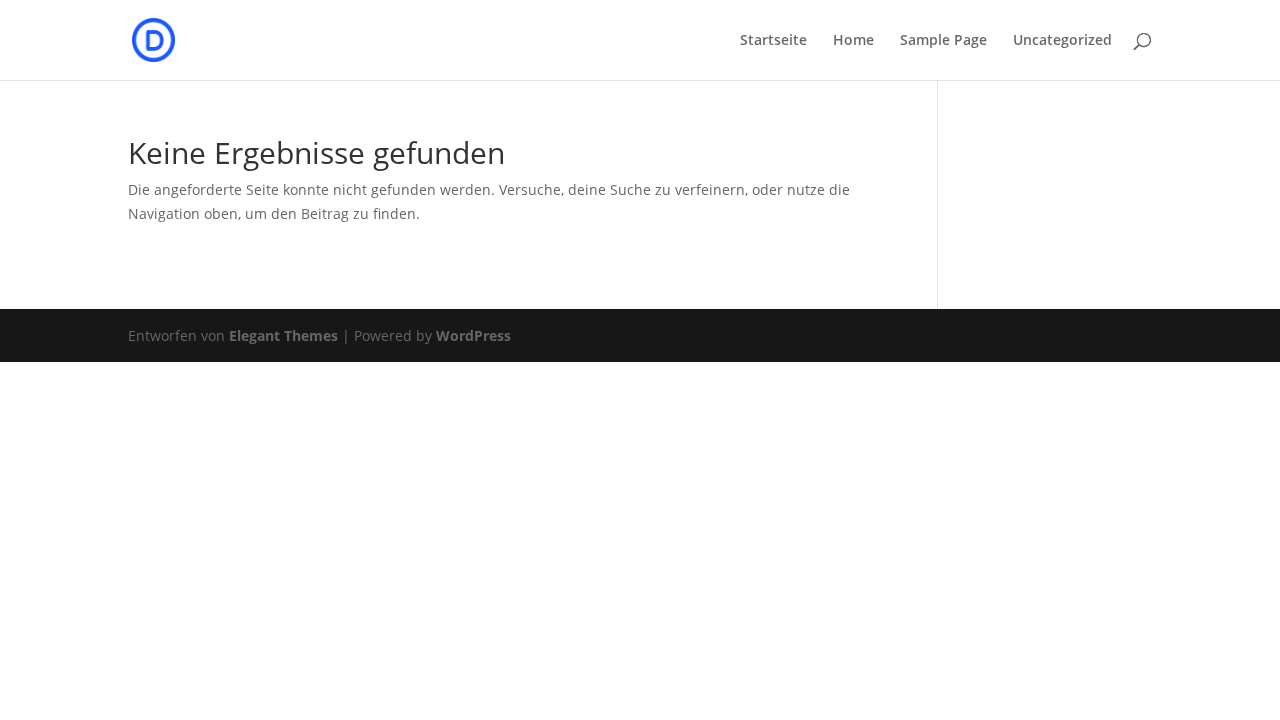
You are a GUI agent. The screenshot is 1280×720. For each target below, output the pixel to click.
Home (853, 41)
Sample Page (943, 41)
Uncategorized (1062, 41)
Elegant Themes (283, 335)
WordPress (473, 335)
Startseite (773, 41)
